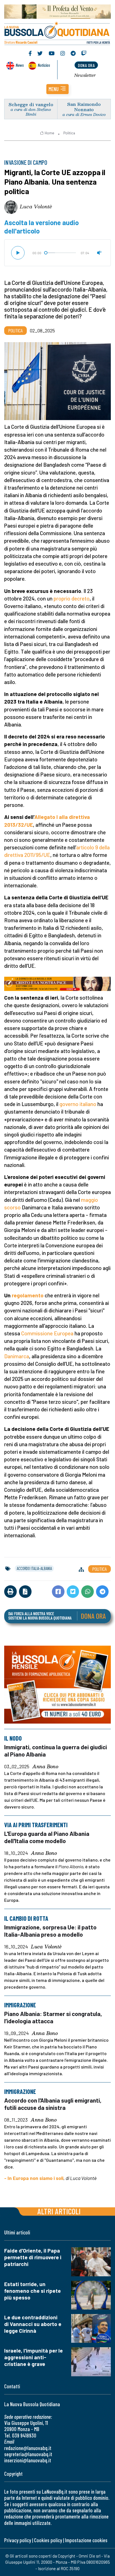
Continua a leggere (57, 88)
